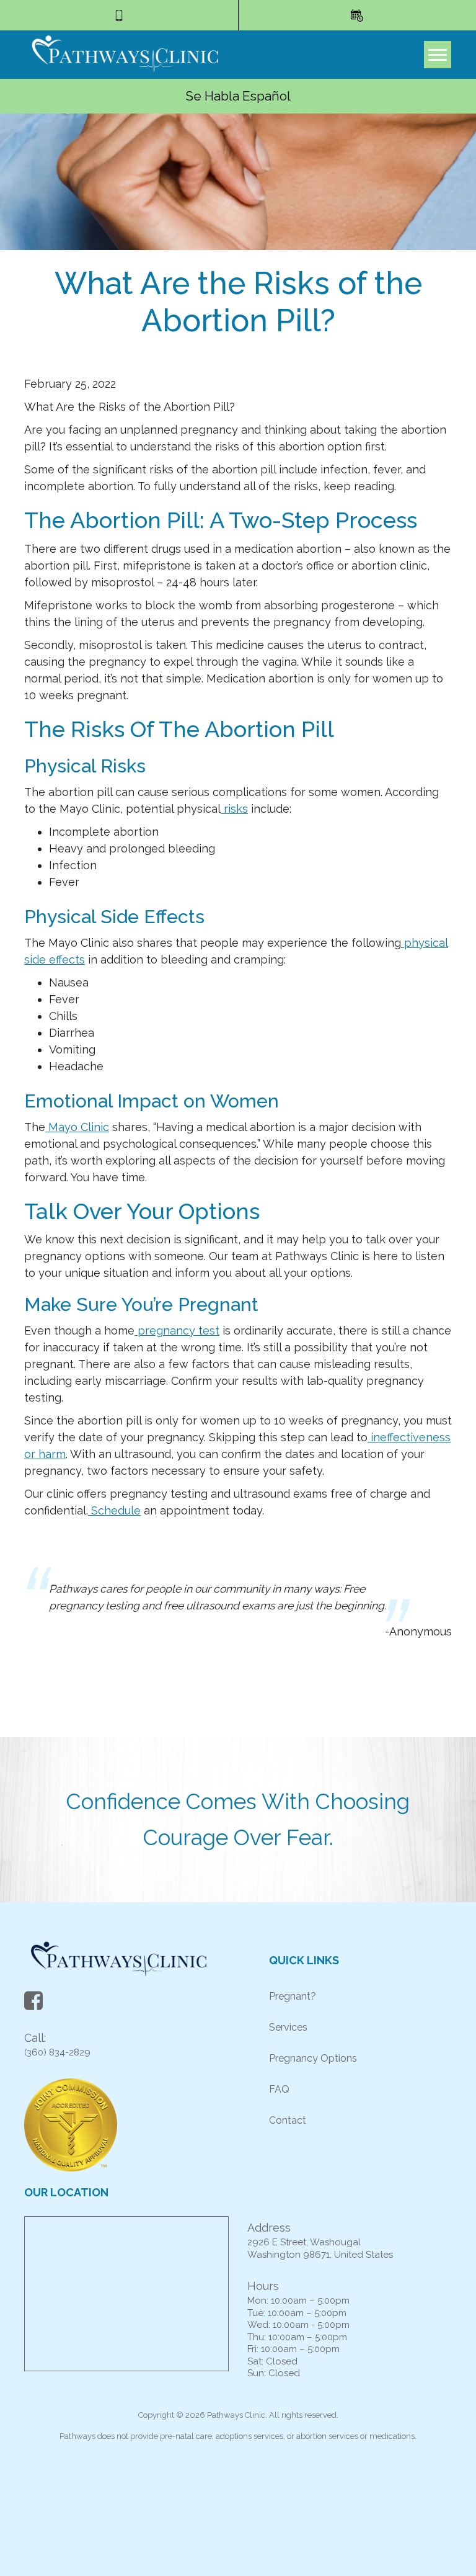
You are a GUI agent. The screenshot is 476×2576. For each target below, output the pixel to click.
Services (288, 2027)
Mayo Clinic (77, 1127)
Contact (288, 2120)
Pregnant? (293, 1996)
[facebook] (33, 2004)
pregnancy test (177, 1330)
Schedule (114, 1510)
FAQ (279, 2089)
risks (234, 809)
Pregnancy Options (313, 2058)
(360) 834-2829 (57, 2052)
